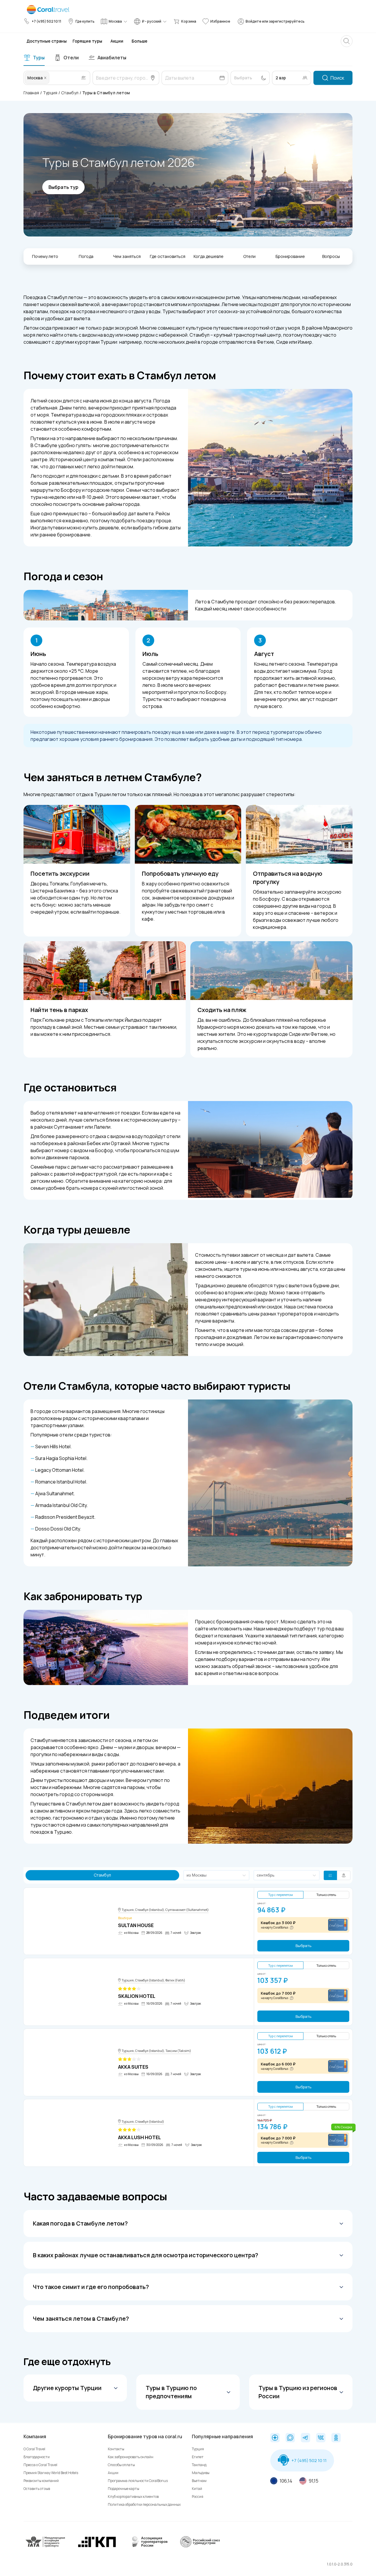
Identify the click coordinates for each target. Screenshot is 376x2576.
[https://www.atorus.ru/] (148, 2546)
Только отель (326, 1895)
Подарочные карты (124, 2489)
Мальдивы (201, 2473)
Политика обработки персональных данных (144, 2504)
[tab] (34, 58)
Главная (31, 93)
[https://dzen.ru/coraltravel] (275, 2438)
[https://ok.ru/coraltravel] (336, 2438)
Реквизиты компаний (41, 2481)
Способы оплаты (121, 2465)
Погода (86, 256)
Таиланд (199, 2465)
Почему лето (45, 256)
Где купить (85, 21)
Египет (198, 2457)
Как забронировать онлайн (131, 2457)
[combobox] (51, 78)
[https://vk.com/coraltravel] (321, 2438)
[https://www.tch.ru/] (97, 2546)
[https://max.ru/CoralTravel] (290, 2438)
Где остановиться (168, 256)
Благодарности (37, 2457)
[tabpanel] (188, 78)
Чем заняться (127, 256)
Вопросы (331, 256)
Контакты (116, 2449)
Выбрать (303, 1946)
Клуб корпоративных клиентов (133, 2497)
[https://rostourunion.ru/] (200, 2546)
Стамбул (70, 93)
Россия (198, 2497)
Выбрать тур (63, 187)
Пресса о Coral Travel (40, 2465)
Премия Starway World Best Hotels (51, 2473)
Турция (50, 93)
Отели (249, 256)
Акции (113, 2473)
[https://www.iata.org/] (46, 2546)
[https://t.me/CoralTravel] (305, 2438)
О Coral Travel (34, 2449)
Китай (197, 2489)
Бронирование (290, 256)
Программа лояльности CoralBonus (138, 2481)
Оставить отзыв (37, 2489)
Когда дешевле (209, 256)
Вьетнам (199, 2481)
